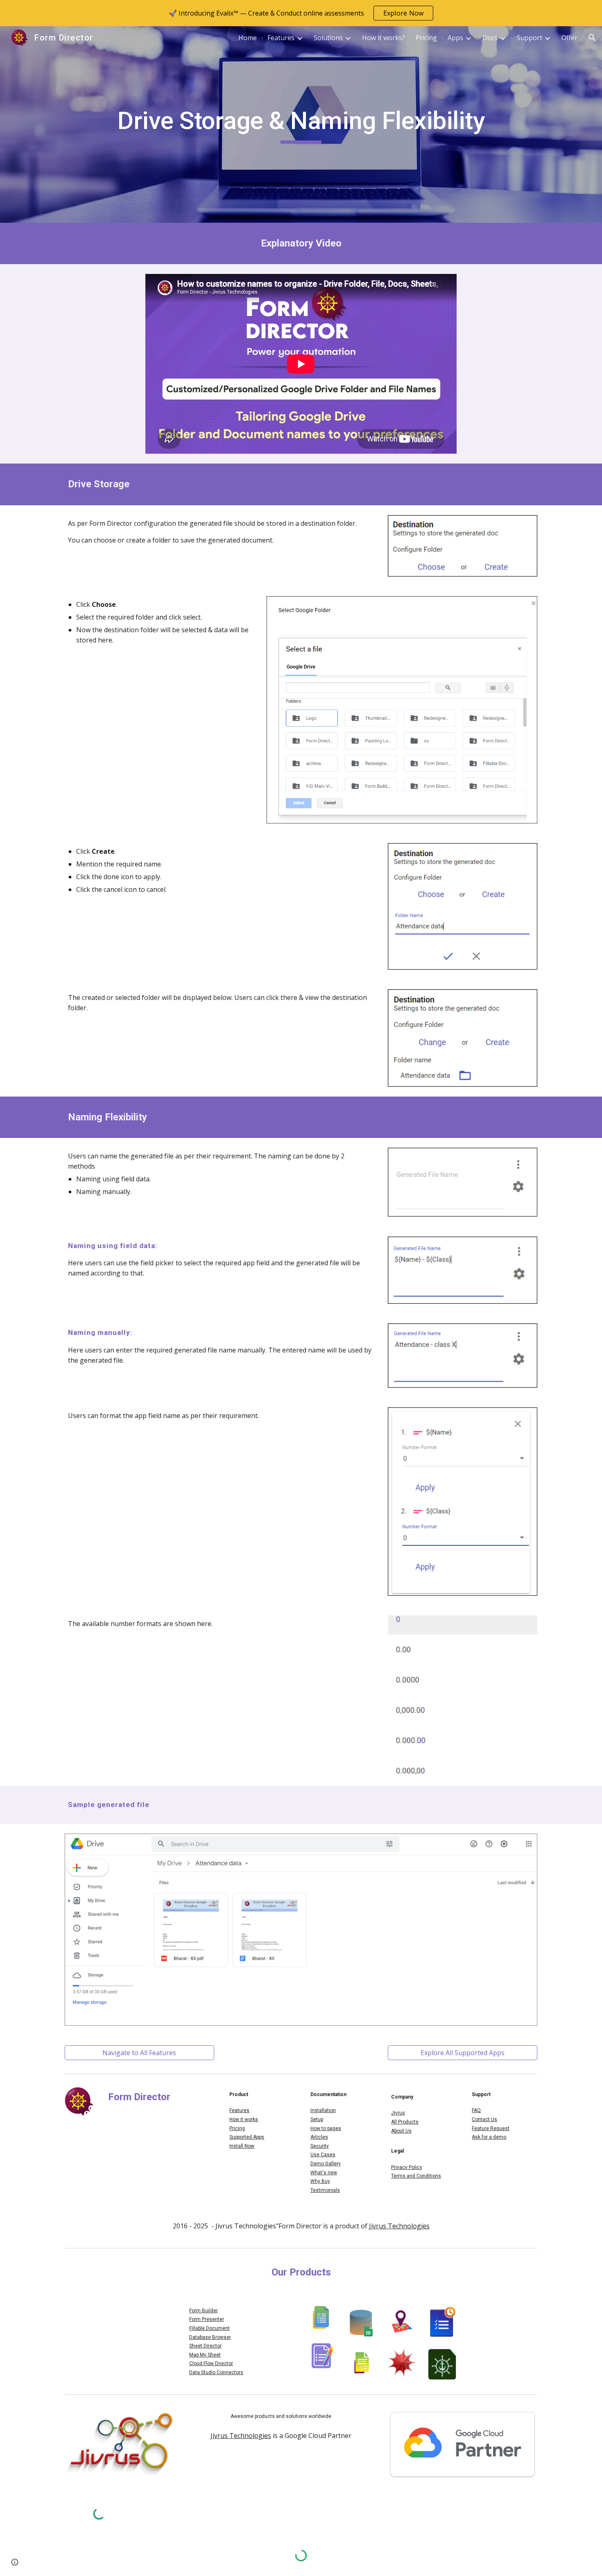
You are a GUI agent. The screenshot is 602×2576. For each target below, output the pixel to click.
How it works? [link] (384, 38)
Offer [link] (569, 38)
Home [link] (248, 38)
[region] (301, 13)
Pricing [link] (426, 38)
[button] (592, 38)
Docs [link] (490, 38)
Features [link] (281, 38)
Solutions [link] (328, 38)
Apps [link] (455, 38)
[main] (301, 124)
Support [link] (530, 38)
